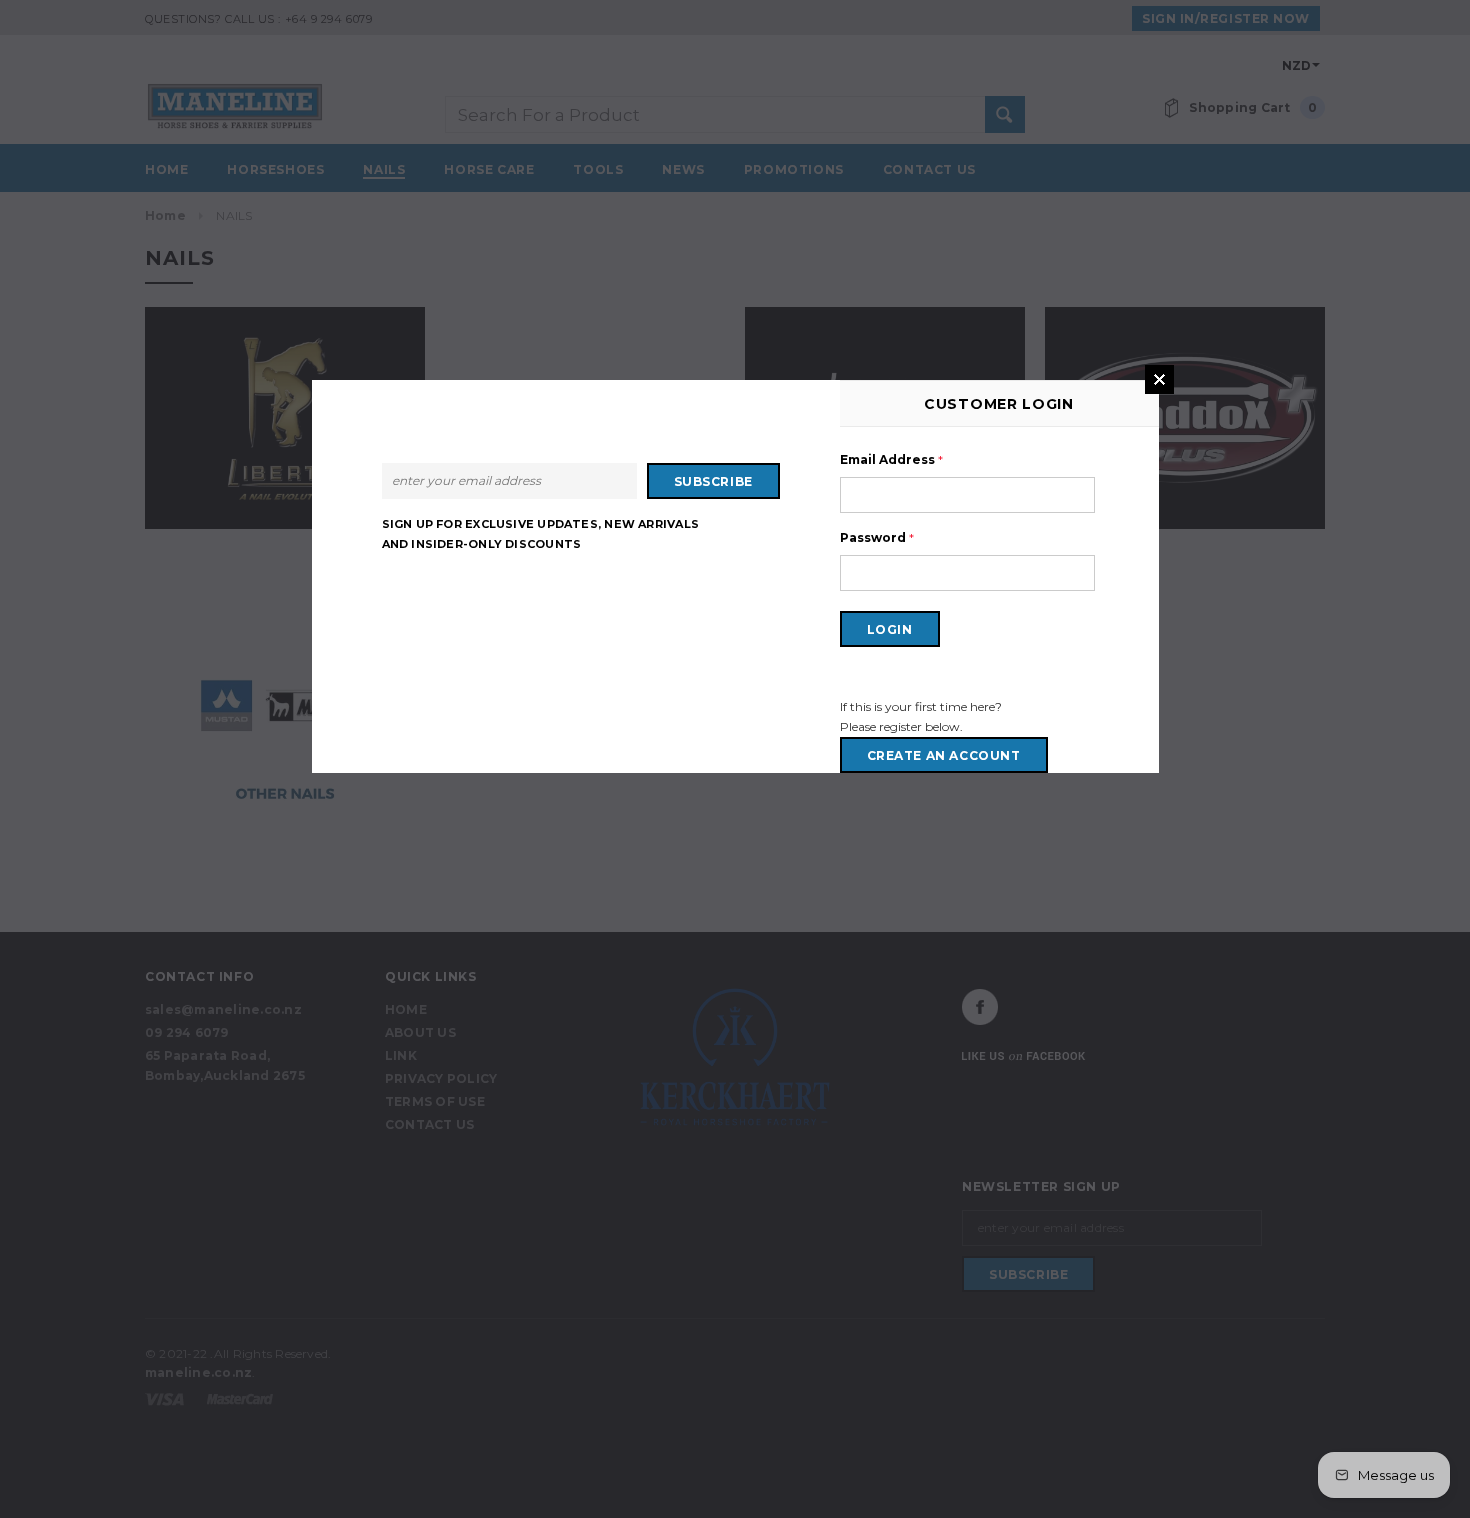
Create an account (944, 755)
